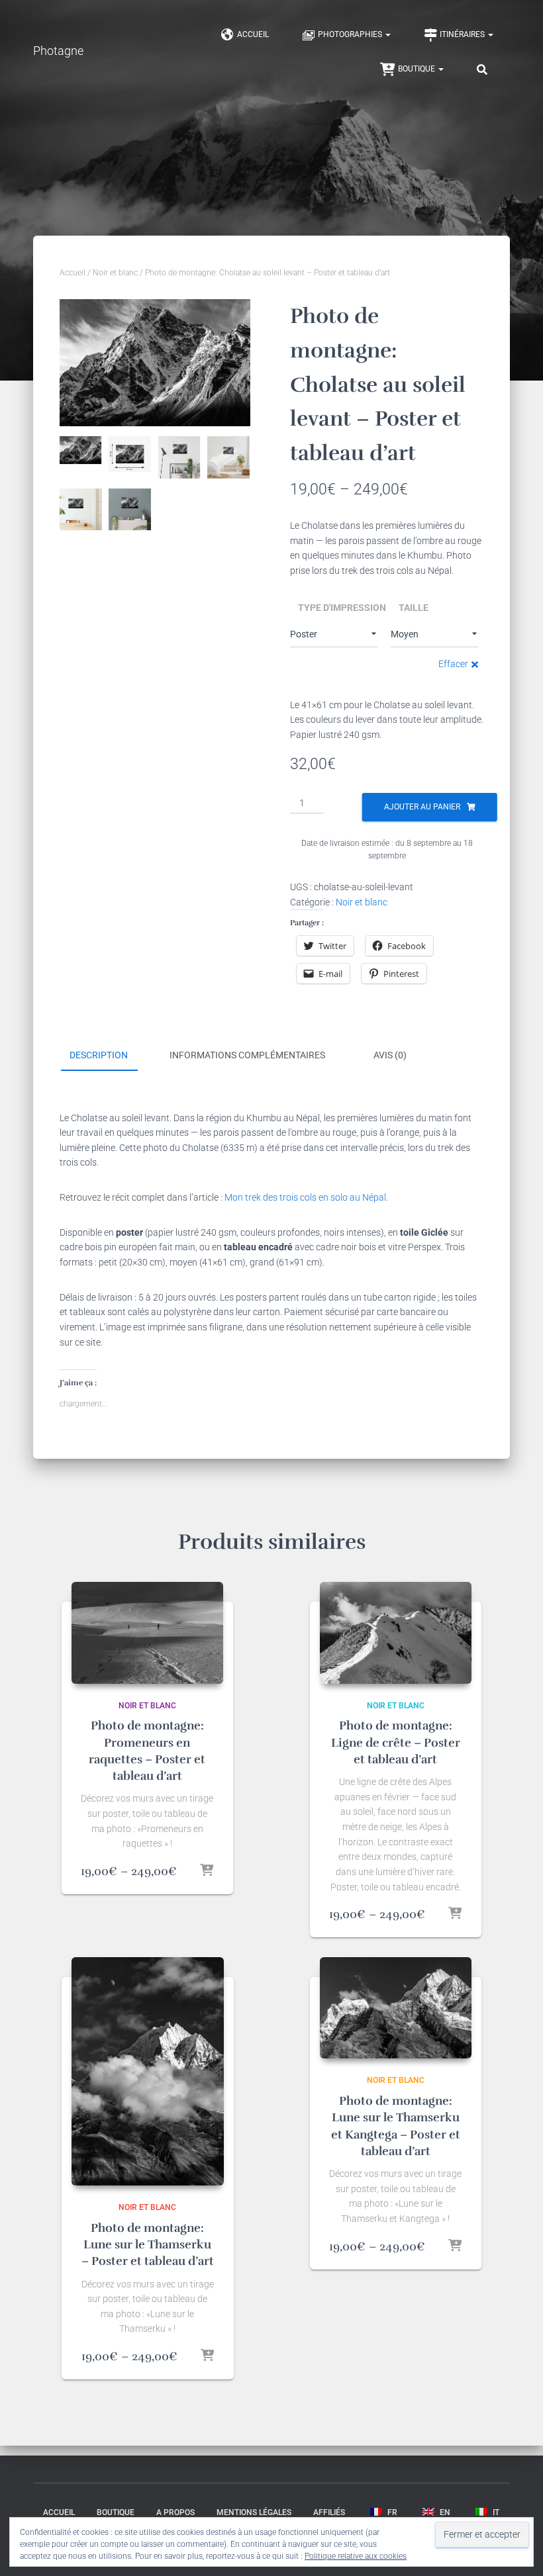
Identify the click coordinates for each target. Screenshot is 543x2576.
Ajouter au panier (422, 807)
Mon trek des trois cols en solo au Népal (305, 1197)
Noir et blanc (115, 273)
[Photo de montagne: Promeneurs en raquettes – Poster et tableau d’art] (148, 1633)
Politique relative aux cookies (356, 2556)
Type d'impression (342, 608)
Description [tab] (99, 1055)
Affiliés (329, 2512)
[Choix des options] (207, 1871)
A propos (175, 2512)
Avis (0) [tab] (390, 1055)
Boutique (418, 69)
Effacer (453, 664)
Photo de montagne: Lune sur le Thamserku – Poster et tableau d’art (148, 2244)
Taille (414, 608)
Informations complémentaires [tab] (247, 1055)
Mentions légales (254, 2512)
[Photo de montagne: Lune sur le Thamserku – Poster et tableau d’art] (148, 2071)
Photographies (351, 34)
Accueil (253, 34)
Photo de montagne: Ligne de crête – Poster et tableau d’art (396, 1742)
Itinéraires (463, 34)
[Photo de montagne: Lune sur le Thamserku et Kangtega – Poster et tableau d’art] (396, 2008)
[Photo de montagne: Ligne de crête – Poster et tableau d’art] (396, 1633)
